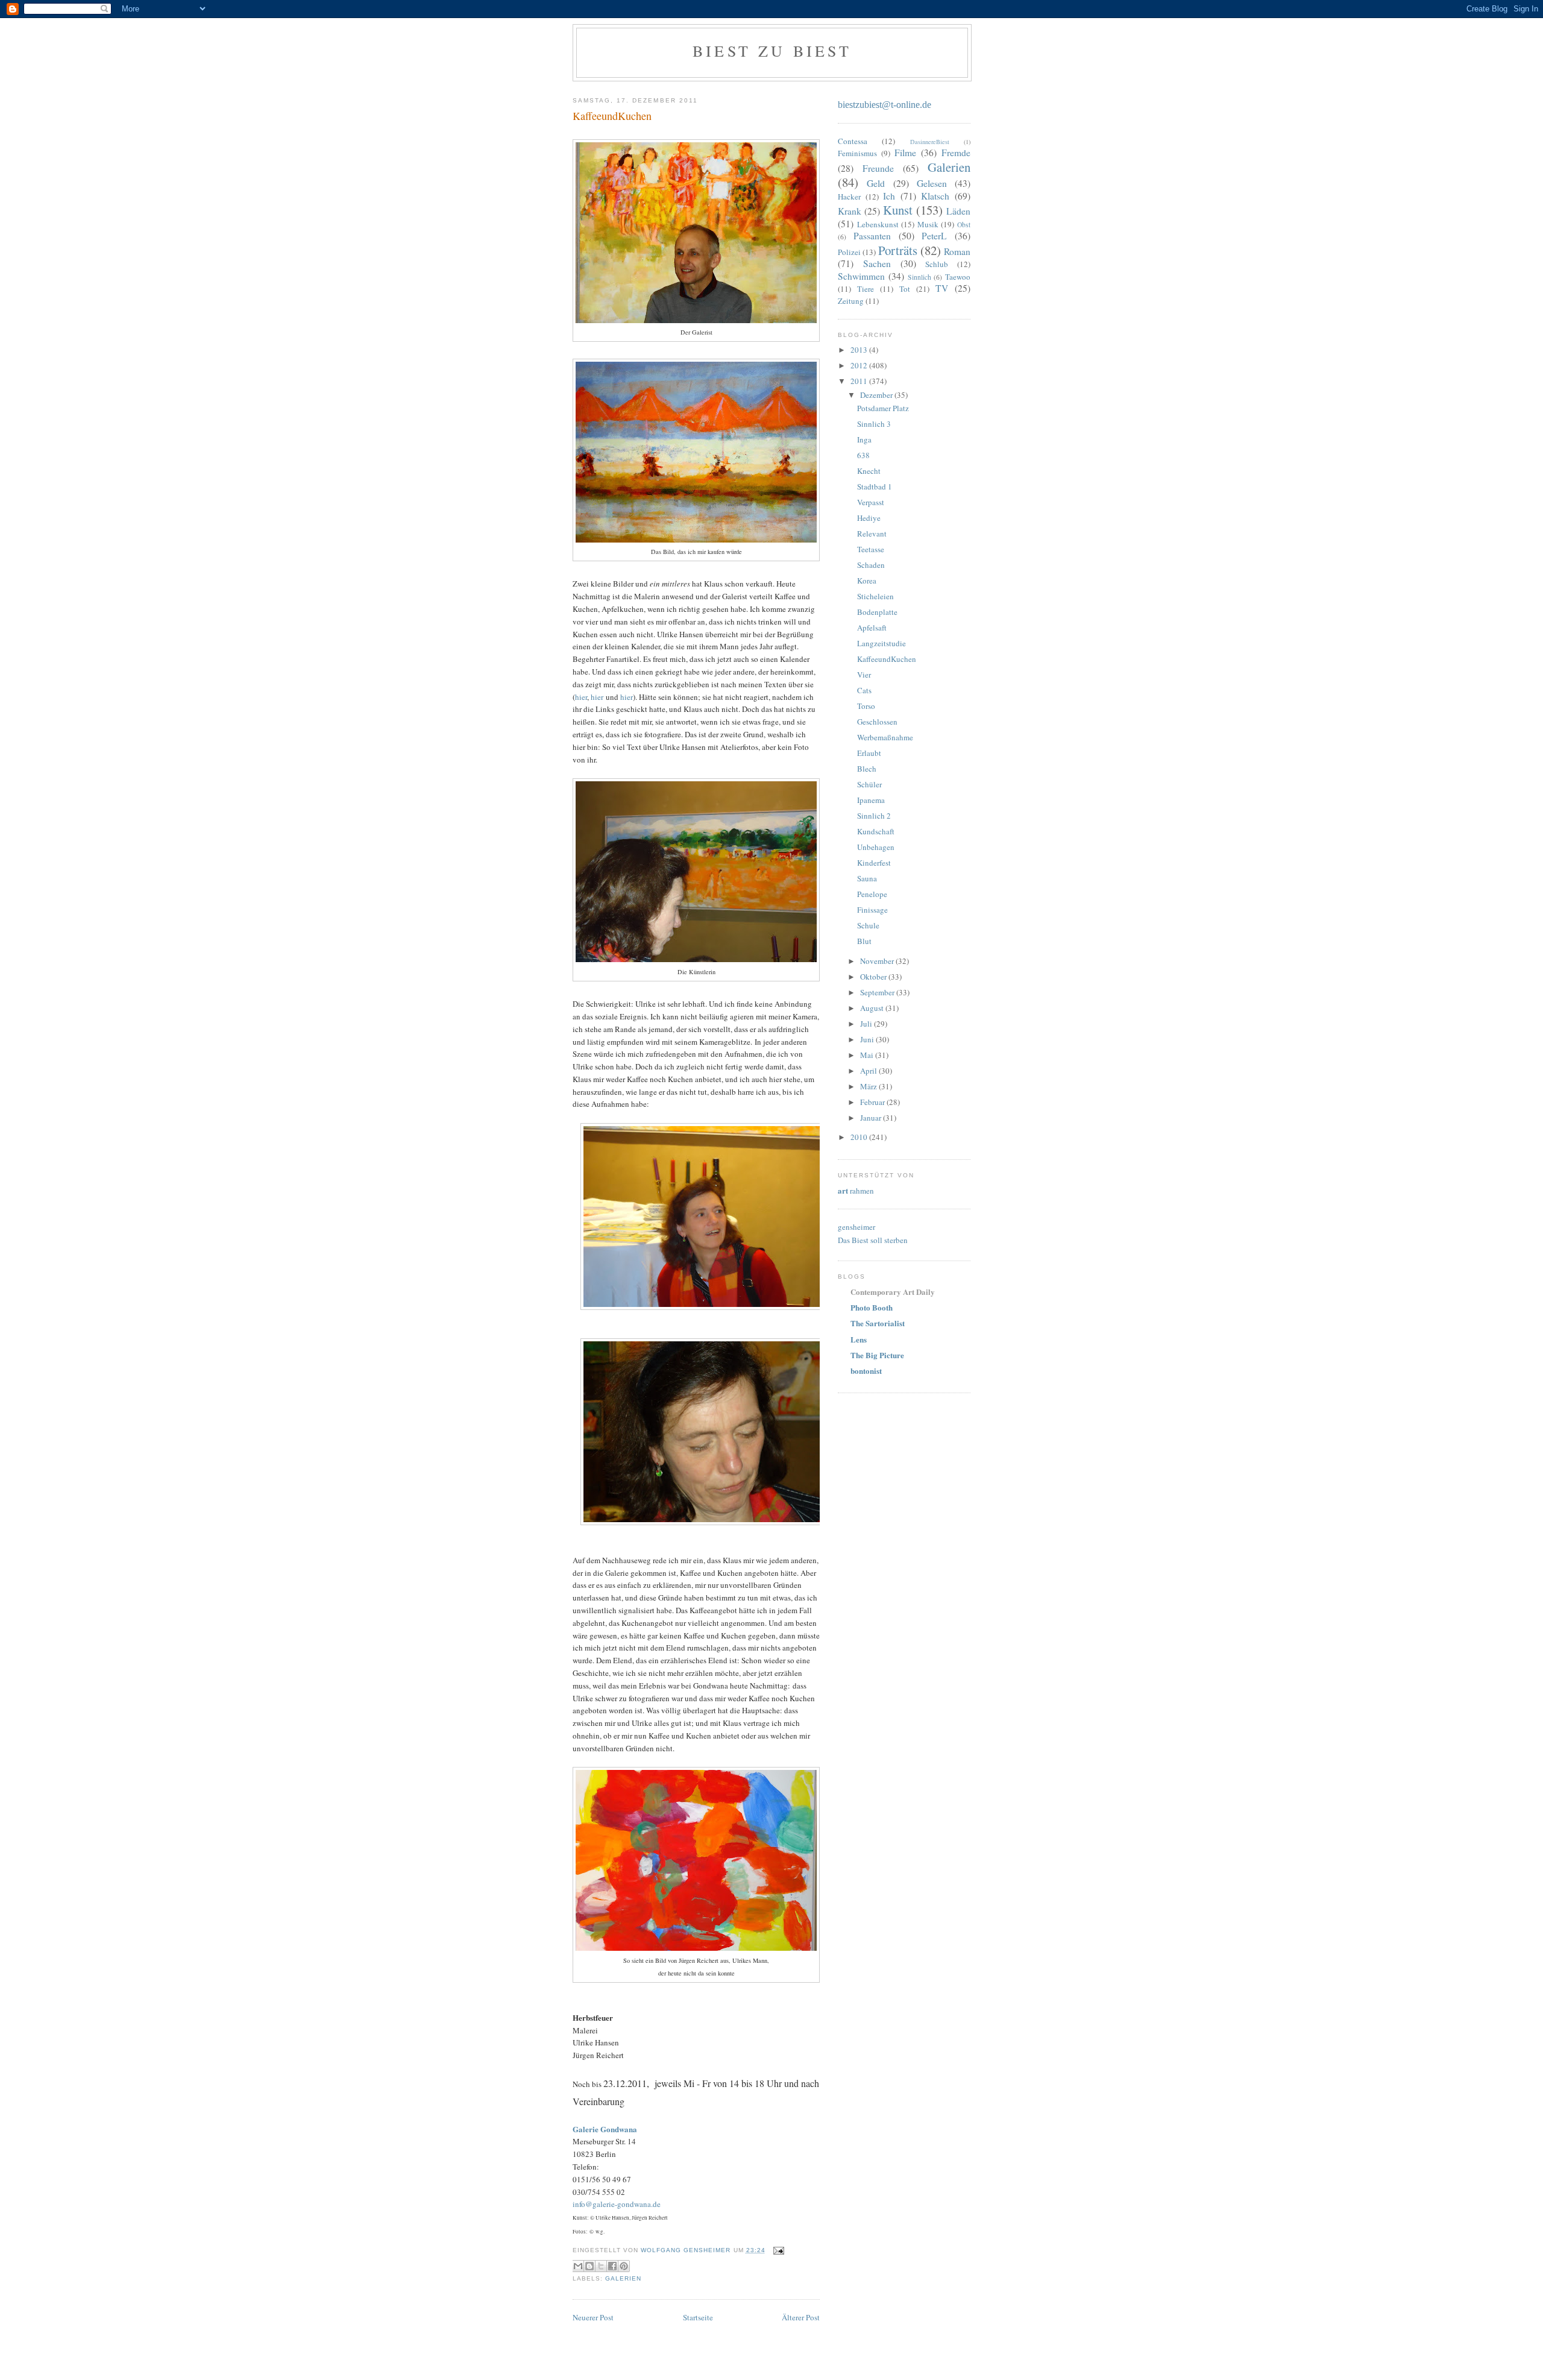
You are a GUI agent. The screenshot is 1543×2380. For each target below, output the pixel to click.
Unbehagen (876, 847)
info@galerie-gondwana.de (617, 2204)
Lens (859, 1339)
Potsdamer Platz (883, 408)
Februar (873, 1102)
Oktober (874, 977)
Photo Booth (872, 1307)
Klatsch (935, 196)
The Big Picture (877, 1355)
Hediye (869, 518)
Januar (872, 1118)
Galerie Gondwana (605, 2129)
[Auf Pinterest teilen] (624, 2266)
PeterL (934, 236)
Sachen (877, 263)
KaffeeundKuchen (887, 659)
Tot (905, 289)
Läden (958, 211)
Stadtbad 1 (875, 486)
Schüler (869, 784)
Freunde (878, 168)
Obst (964, 225)
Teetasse (871, 549)
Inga (864, 439)
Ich (889, 196)
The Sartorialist (878, 1323)
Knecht (869, 471)
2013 (860, 350)
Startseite (698, 2317)
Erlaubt (869, 753)
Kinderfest (874, 863)
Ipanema (871, 800)
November (878, 961)
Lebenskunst (878, 224)
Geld (876, 183)
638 (863, 455)
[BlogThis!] (589, 2266)
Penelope (872, 894)
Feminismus (857, 153)
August (873, 1008)
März (869, 1086)
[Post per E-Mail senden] (777, 2250)
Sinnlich (919, 277)
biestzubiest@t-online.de (885, 105)
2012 (860, 365)
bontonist (866, 1371)
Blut (864, 941)
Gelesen (932, 183)
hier (581, 697)
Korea (867, 581)
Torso (866, 706)
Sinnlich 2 (874, 816)
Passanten (872, 236)
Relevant (872, 534)
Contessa (853, 141)
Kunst (898, 210)
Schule (868, 925)
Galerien (623, 2278)
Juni (868, 1039)
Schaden (871, 565)
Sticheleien (875, 596)
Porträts (898, 250)
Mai (868, 1055)
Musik (928, 224)
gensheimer (856, 1227)
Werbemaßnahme (885, 737)
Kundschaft (876, 831)
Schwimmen (861, 276)
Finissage (872, 910)
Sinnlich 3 (874, 424)
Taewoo (958, 277)
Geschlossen (877, 722)
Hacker (849, 197)
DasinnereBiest (930, 142)
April (869, 1071)
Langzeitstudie (881, 643)
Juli (867, 1024)
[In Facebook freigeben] (612, 2266)
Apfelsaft (872, 628)
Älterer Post (801, 2317)
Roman (957, 251)
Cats (864, 690)
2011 (860, 381)
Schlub (937, 264)
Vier (864, 675)
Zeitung (851, 301)
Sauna (867, 878)
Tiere (866, 289)
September (878, 992)
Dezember (877, 395)
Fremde (956, 153)
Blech (867, 769)
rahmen (856, 1191)
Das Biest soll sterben (873, 1240)
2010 (860, 1137)
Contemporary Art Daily (893, 1292)
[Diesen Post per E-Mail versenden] (578, 2266)
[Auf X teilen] (601, 2266)
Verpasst (871, 502)
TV (942, 288)
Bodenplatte (877, 612)
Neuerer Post (593, 2317)
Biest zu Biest (772, 51)
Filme (905, 153)
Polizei (849, 252)
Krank (850, 211)
